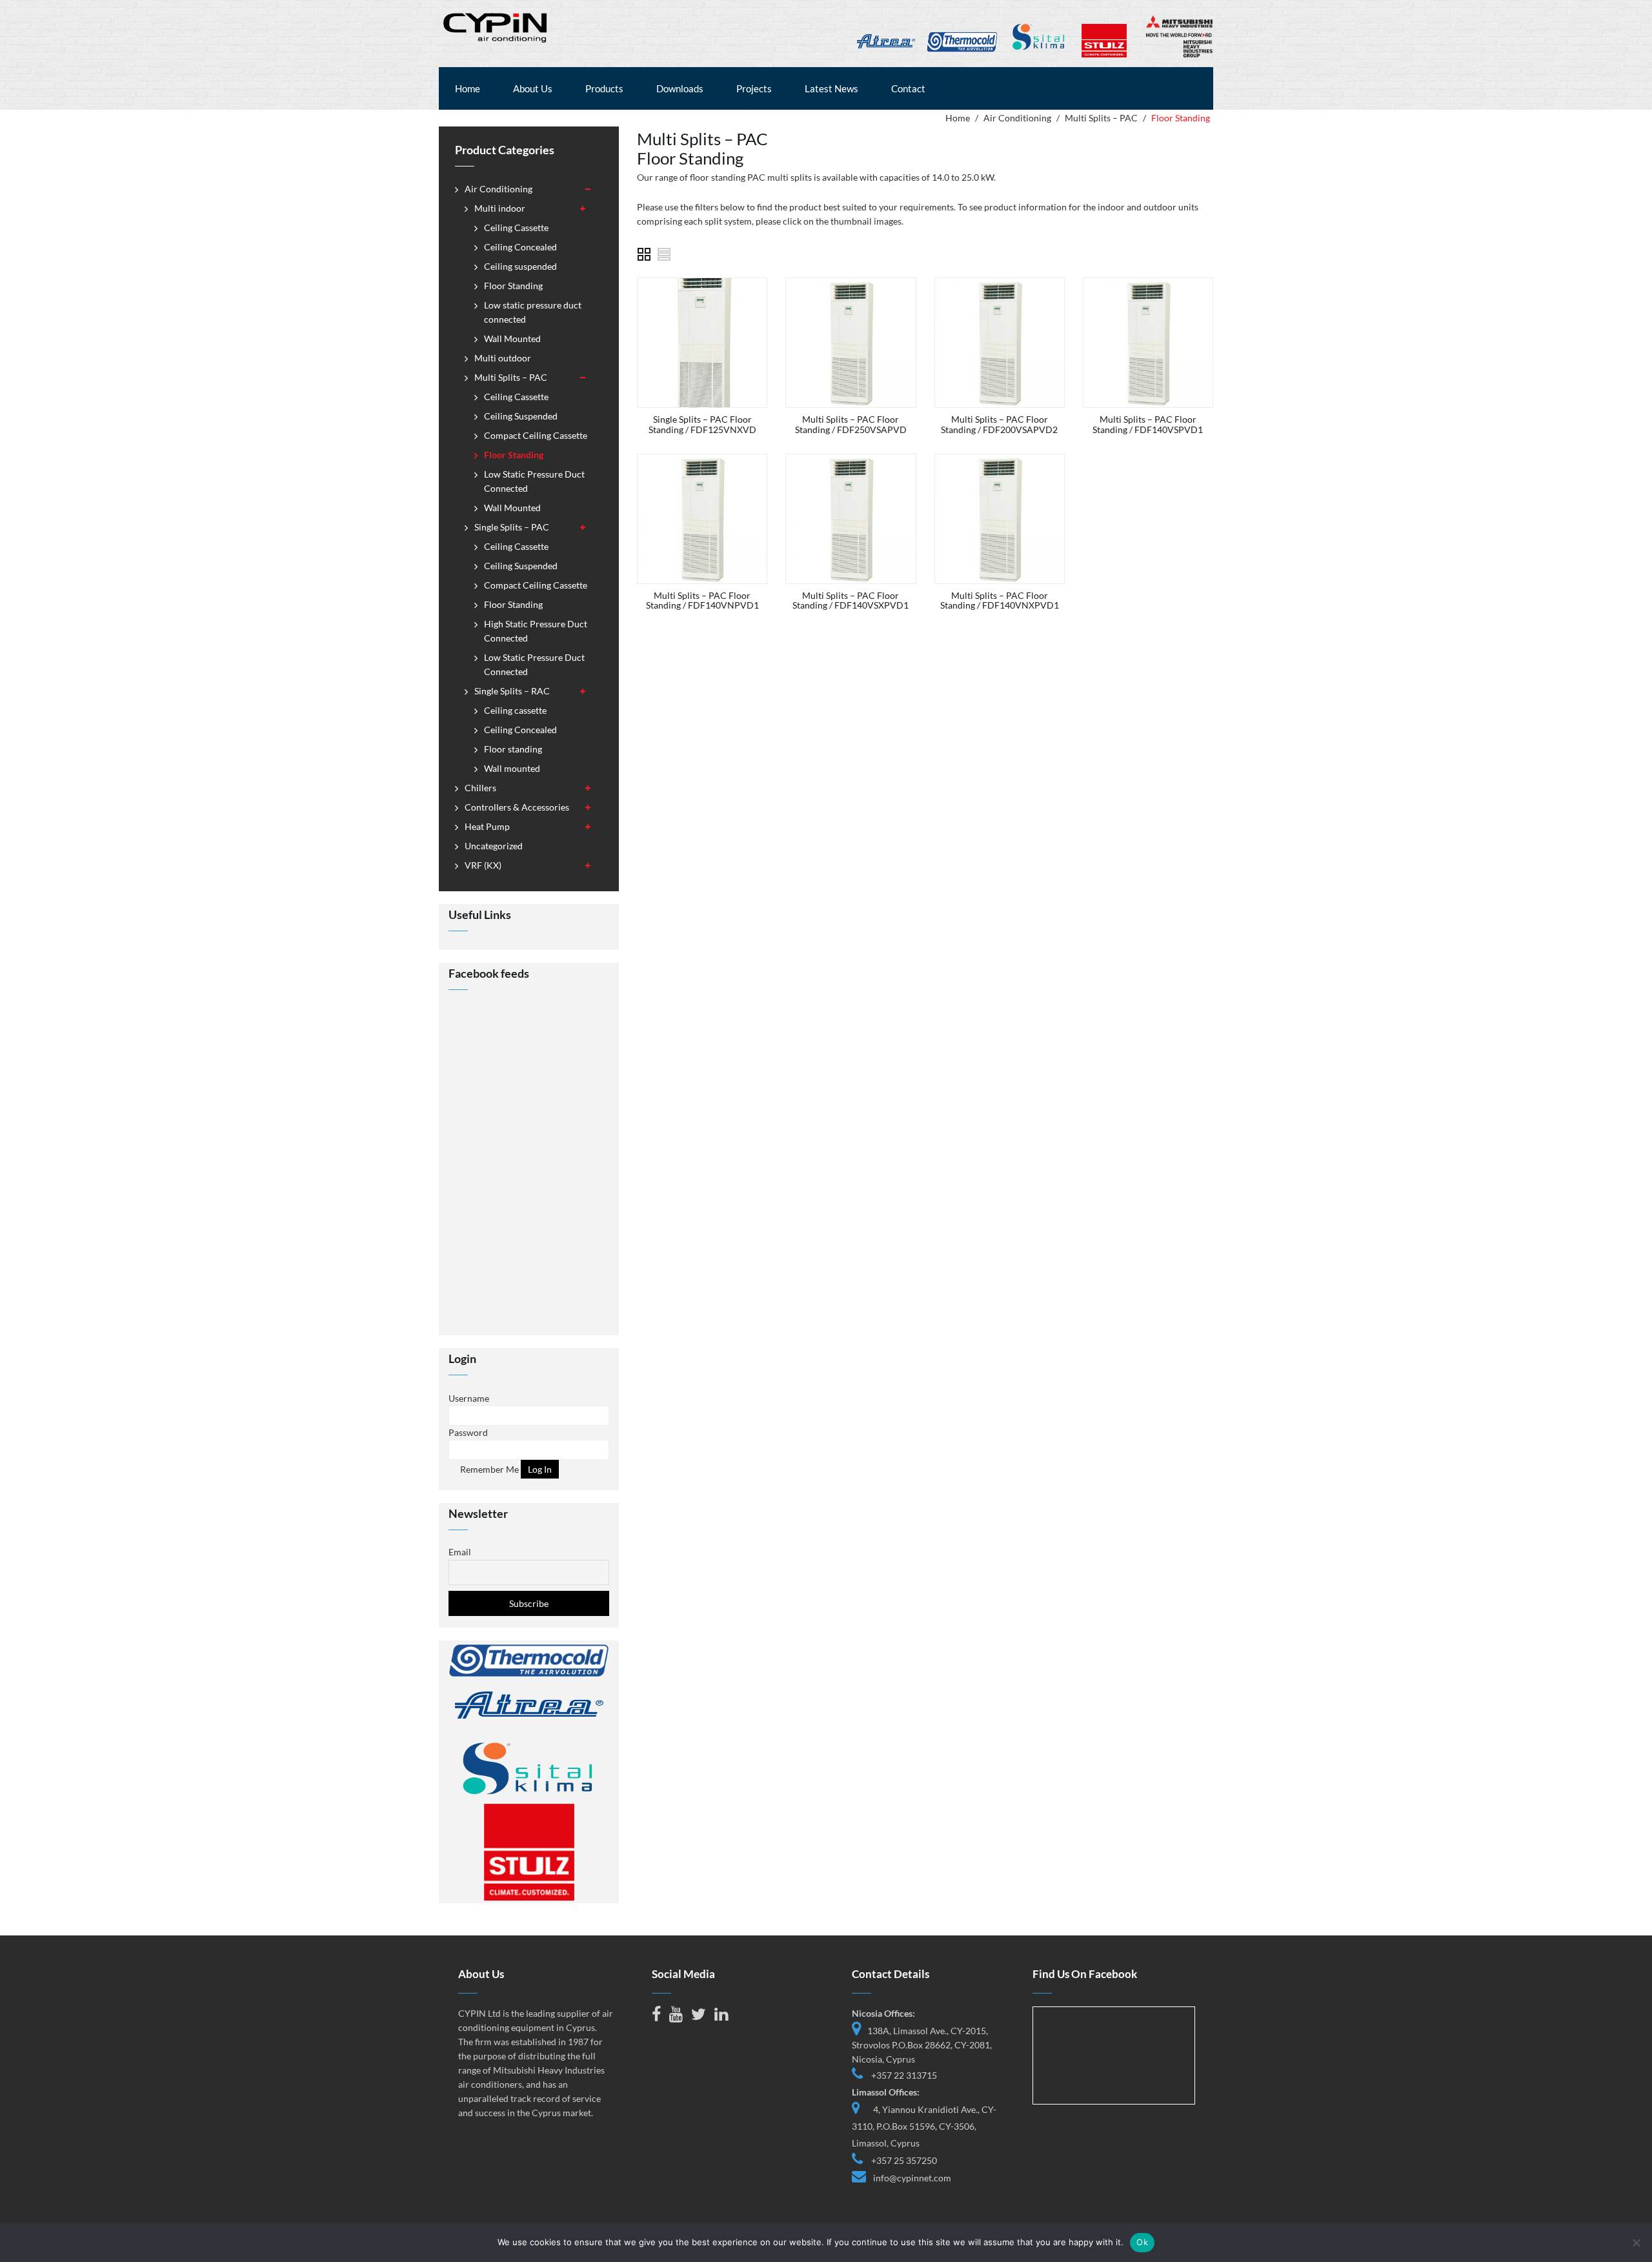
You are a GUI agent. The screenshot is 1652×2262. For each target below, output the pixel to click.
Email (460, 1552)
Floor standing (513, 749)
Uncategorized (494, 846)
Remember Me (489, 1469)
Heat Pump (487, 826)
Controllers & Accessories (517, 807)
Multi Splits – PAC (1101, 118)
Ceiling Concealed (520, 247)
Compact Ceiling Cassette (536, 435)
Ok (1142, 2242)
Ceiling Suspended (521, 416)
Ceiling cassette (515, 710)
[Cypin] (496, 26)
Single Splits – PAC (512, 527)
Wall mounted (512, 768)
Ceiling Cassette (516, 227)
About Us (533, 88)
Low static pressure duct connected (533, 312)
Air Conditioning (1017, 118)
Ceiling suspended (520, 266)
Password (468, 1432)
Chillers (480, 788)
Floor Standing (513, 286)
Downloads (680, 88)
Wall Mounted (512, 338)
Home (468, 88)
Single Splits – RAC (512, 691)
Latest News (831, 88)
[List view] (665, 254)
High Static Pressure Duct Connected (536, 631)
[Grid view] (644, 254)
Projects (754, 88)
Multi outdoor (503, 358)
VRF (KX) (483, 865)
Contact (908, 88)
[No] (1636, 2243)
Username (469, 1398)
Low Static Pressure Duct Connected (534, 481)
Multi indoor (500, 208)
